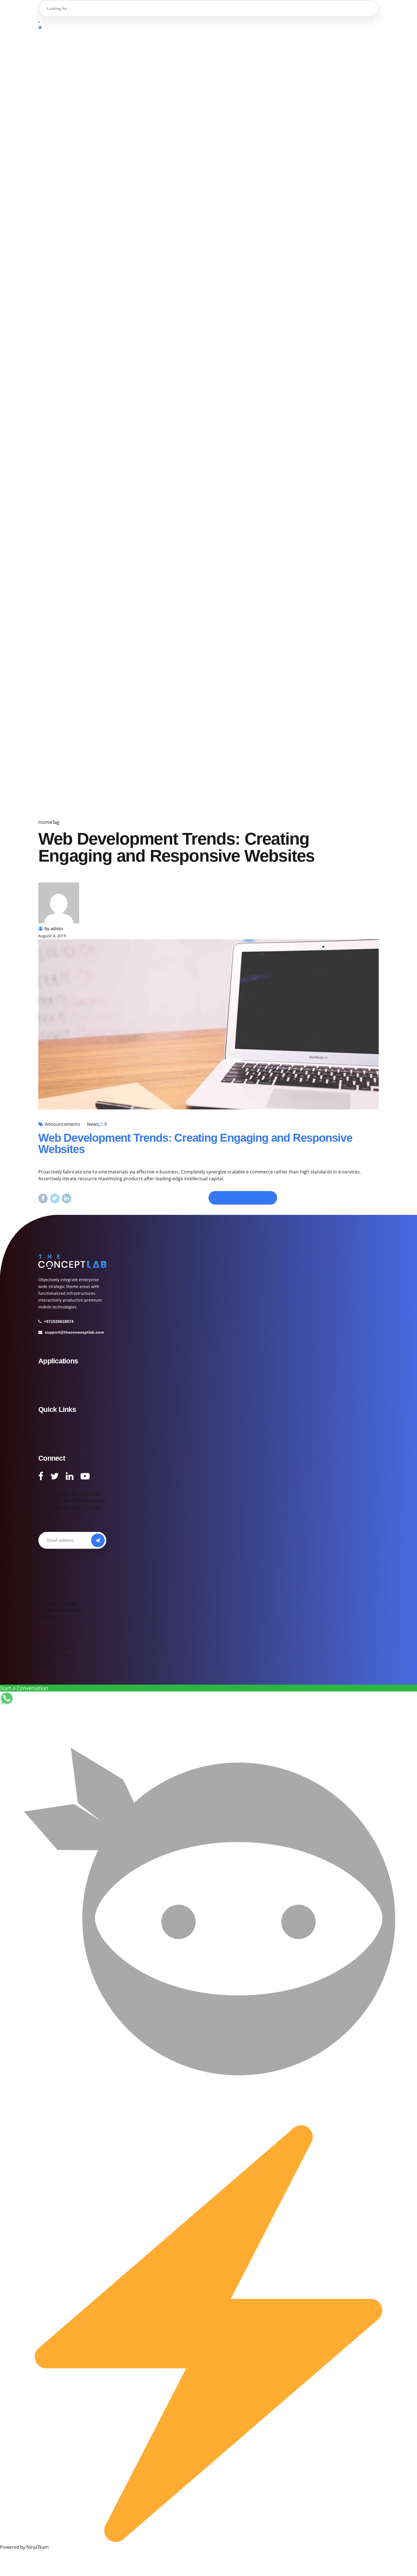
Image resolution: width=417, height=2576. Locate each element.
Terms (44, 1661)
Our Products (51, 1378)
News (93, 1124)
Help (43, 1654)
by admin (54, 929)
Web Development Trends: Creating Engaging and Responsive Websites (195, 1143)
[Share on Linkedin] (67, 1198)
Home (45, 822)
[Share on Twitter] (55, 1198)
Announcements (63, 1124)
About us (47, 1426)
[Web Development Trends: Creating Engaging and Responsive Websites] (208, 1024)
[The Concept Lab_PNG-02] (72, 1262)
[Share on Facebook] (43, 1198)
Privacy (62, 1654)
